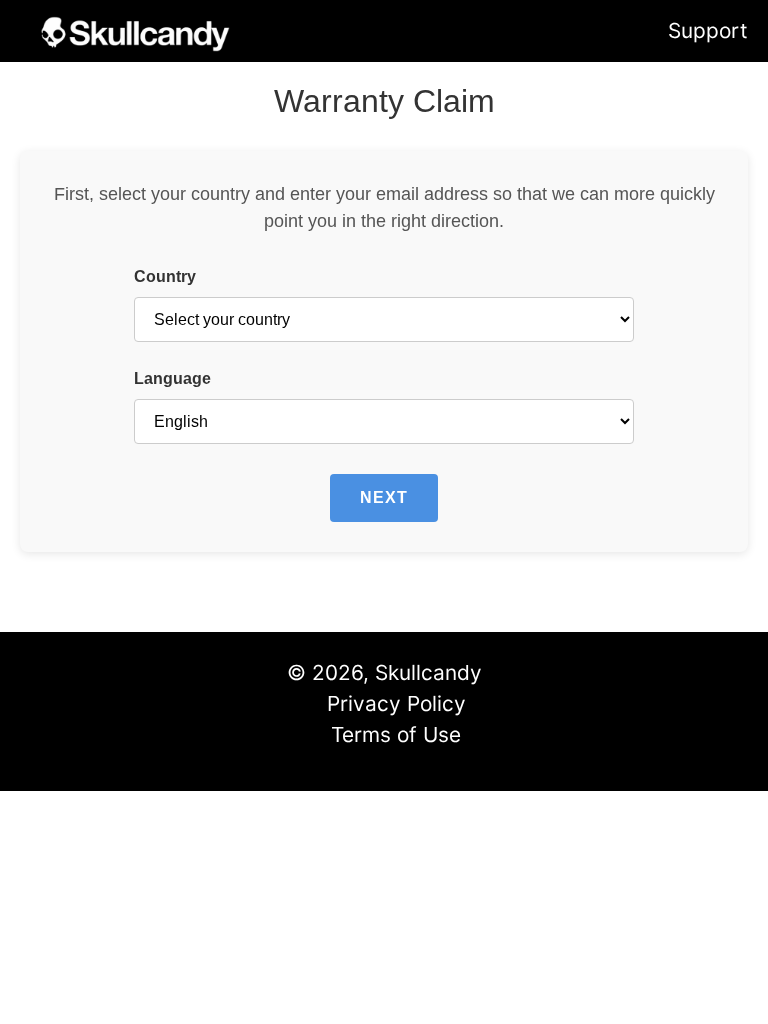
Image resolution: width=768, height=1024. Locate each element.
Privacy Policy (396, 703)
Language (172, 378)
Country (165, 276)
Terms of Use (396, 734)
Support (708, 30)
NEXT (384, 497)
